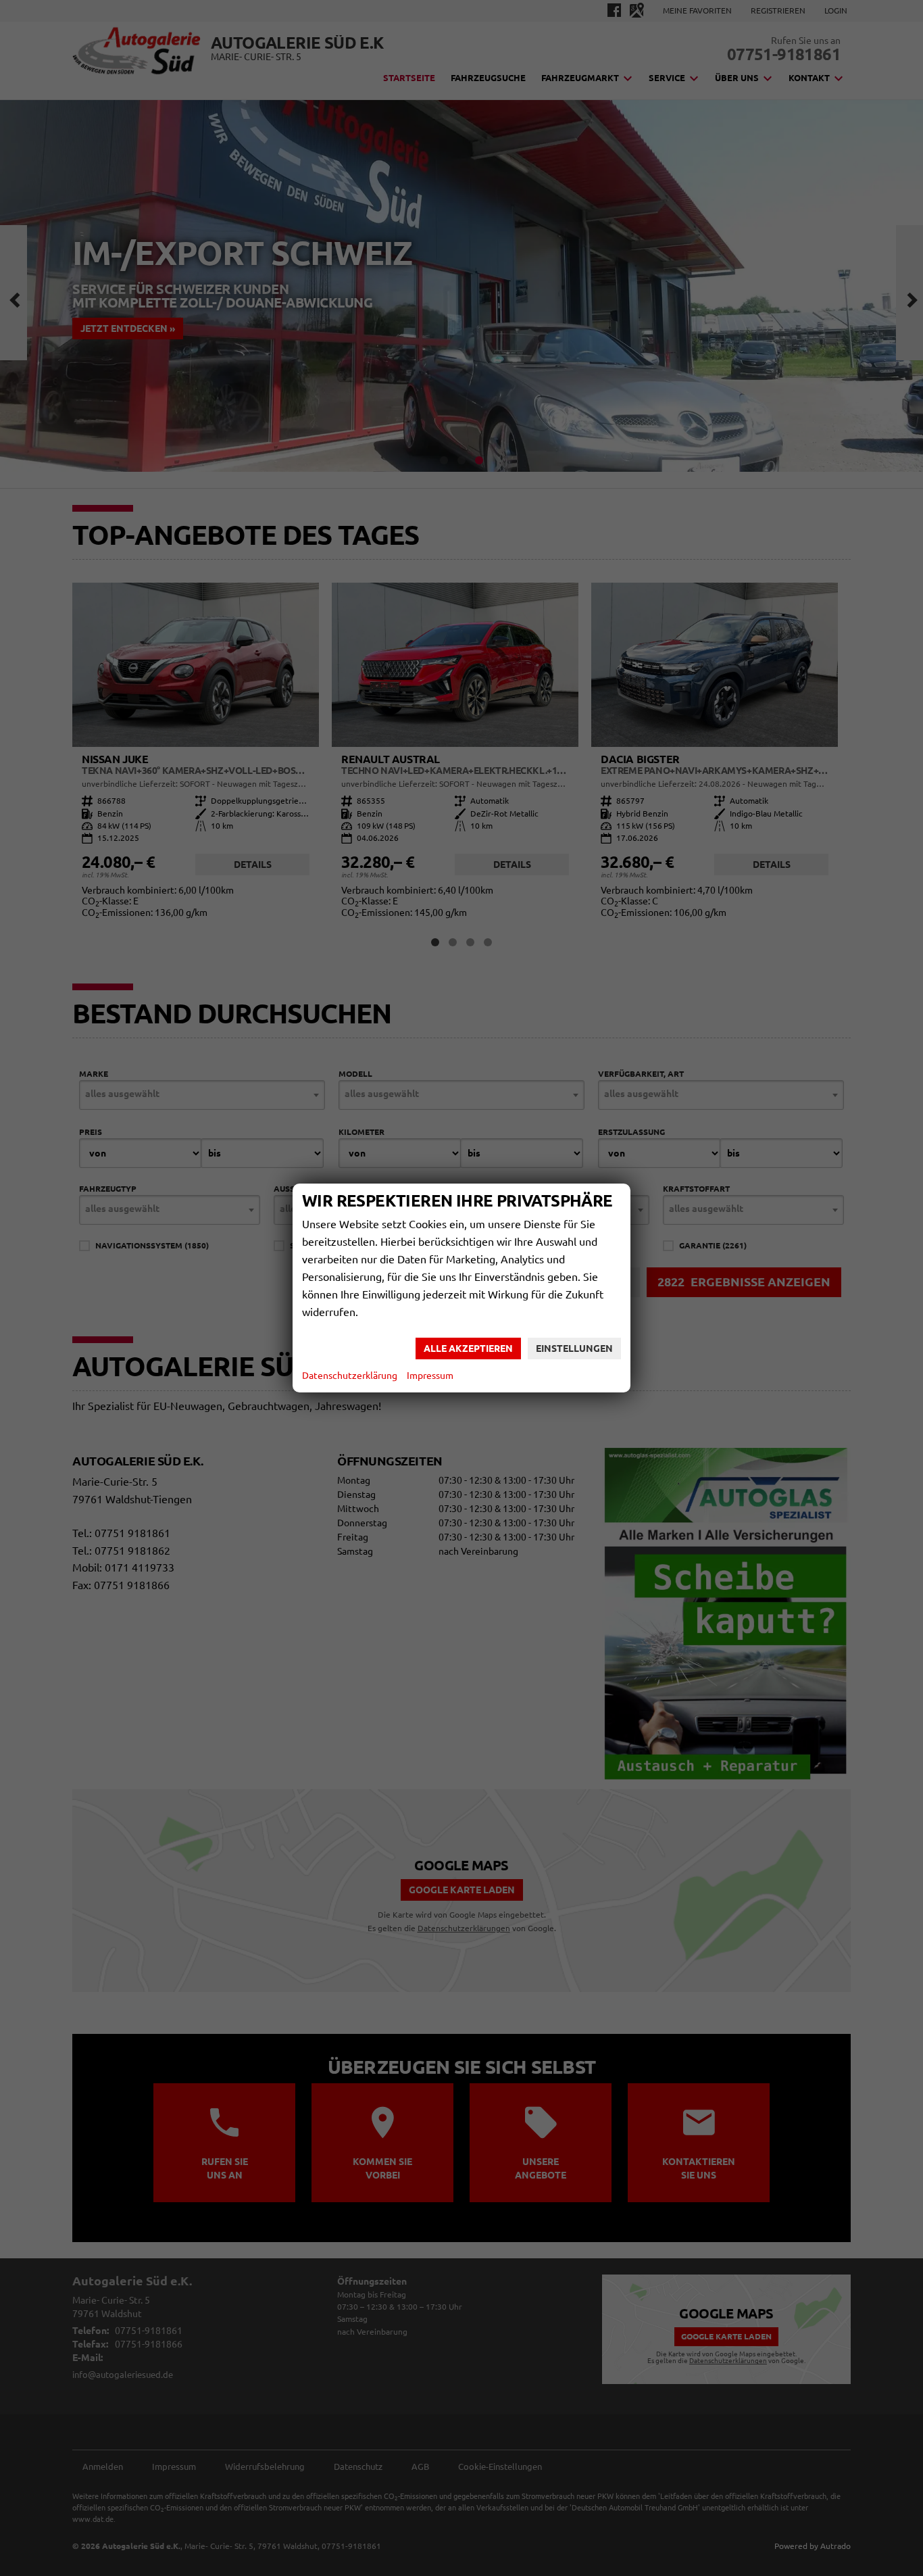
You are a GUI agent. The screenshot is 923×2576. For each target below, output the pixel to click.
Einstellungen (574, 1348)
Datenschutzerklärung (350, 1376)
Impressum (430, 1376)
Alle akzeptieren (468, 1348)
